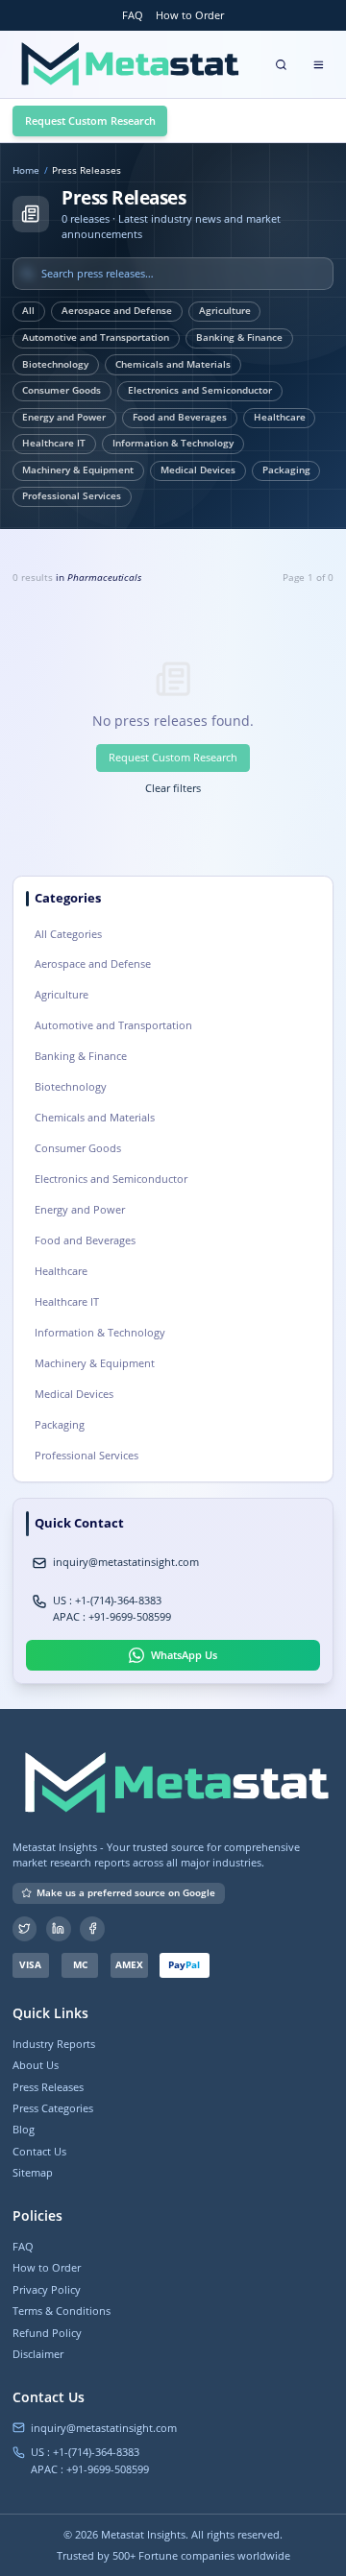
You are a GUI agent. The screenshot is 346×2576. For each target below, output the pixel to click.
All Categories (68, 934)
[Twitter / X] (25, 1929)
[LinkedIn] (59, 1929)
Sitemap (33, 2172)
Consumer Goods (62, 390)
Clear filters (173, 788)
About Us (36, 2065)
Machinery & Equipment (78, 470)
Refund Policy (47, 2333)
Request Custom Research (90, 120)
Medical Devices (198, 470)
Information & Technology (173, 443)
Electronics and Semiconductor (200, 390)
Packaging (286, 470)
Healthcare (280, 417)
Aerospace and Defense (117, 311)
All (28, 311)
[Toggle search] (282, 64)
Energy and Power (64, 417)
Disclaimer (38, 2354)
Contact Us (39, 2151)
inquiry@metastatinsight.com (126, 1562)
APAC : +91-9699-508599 (112, 1616)
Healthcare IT (54, 443)
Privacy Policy (47, 2289)
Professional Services (72, 496)
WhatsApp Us (184, 1655)
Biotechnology (55, 364)
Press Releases (48, 2087)
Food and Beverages (180, 417)
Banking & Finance (239, 337)
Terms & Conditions (62, 2311)
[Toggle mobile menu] (318, 64)
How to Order (190, 15)
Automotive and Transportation (96, 337)
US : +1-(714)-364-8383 (107, 1600)
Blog (24, 2129)
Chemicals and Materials (173, 364)
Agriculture (225, 311)
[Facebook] (92, 1929)
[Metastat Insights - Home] (127, 64)
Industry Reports (54, 2044)
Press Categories (53, 2108)
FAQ (133, 15)
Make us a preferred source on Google (126, 1893)
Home (26, 171)
